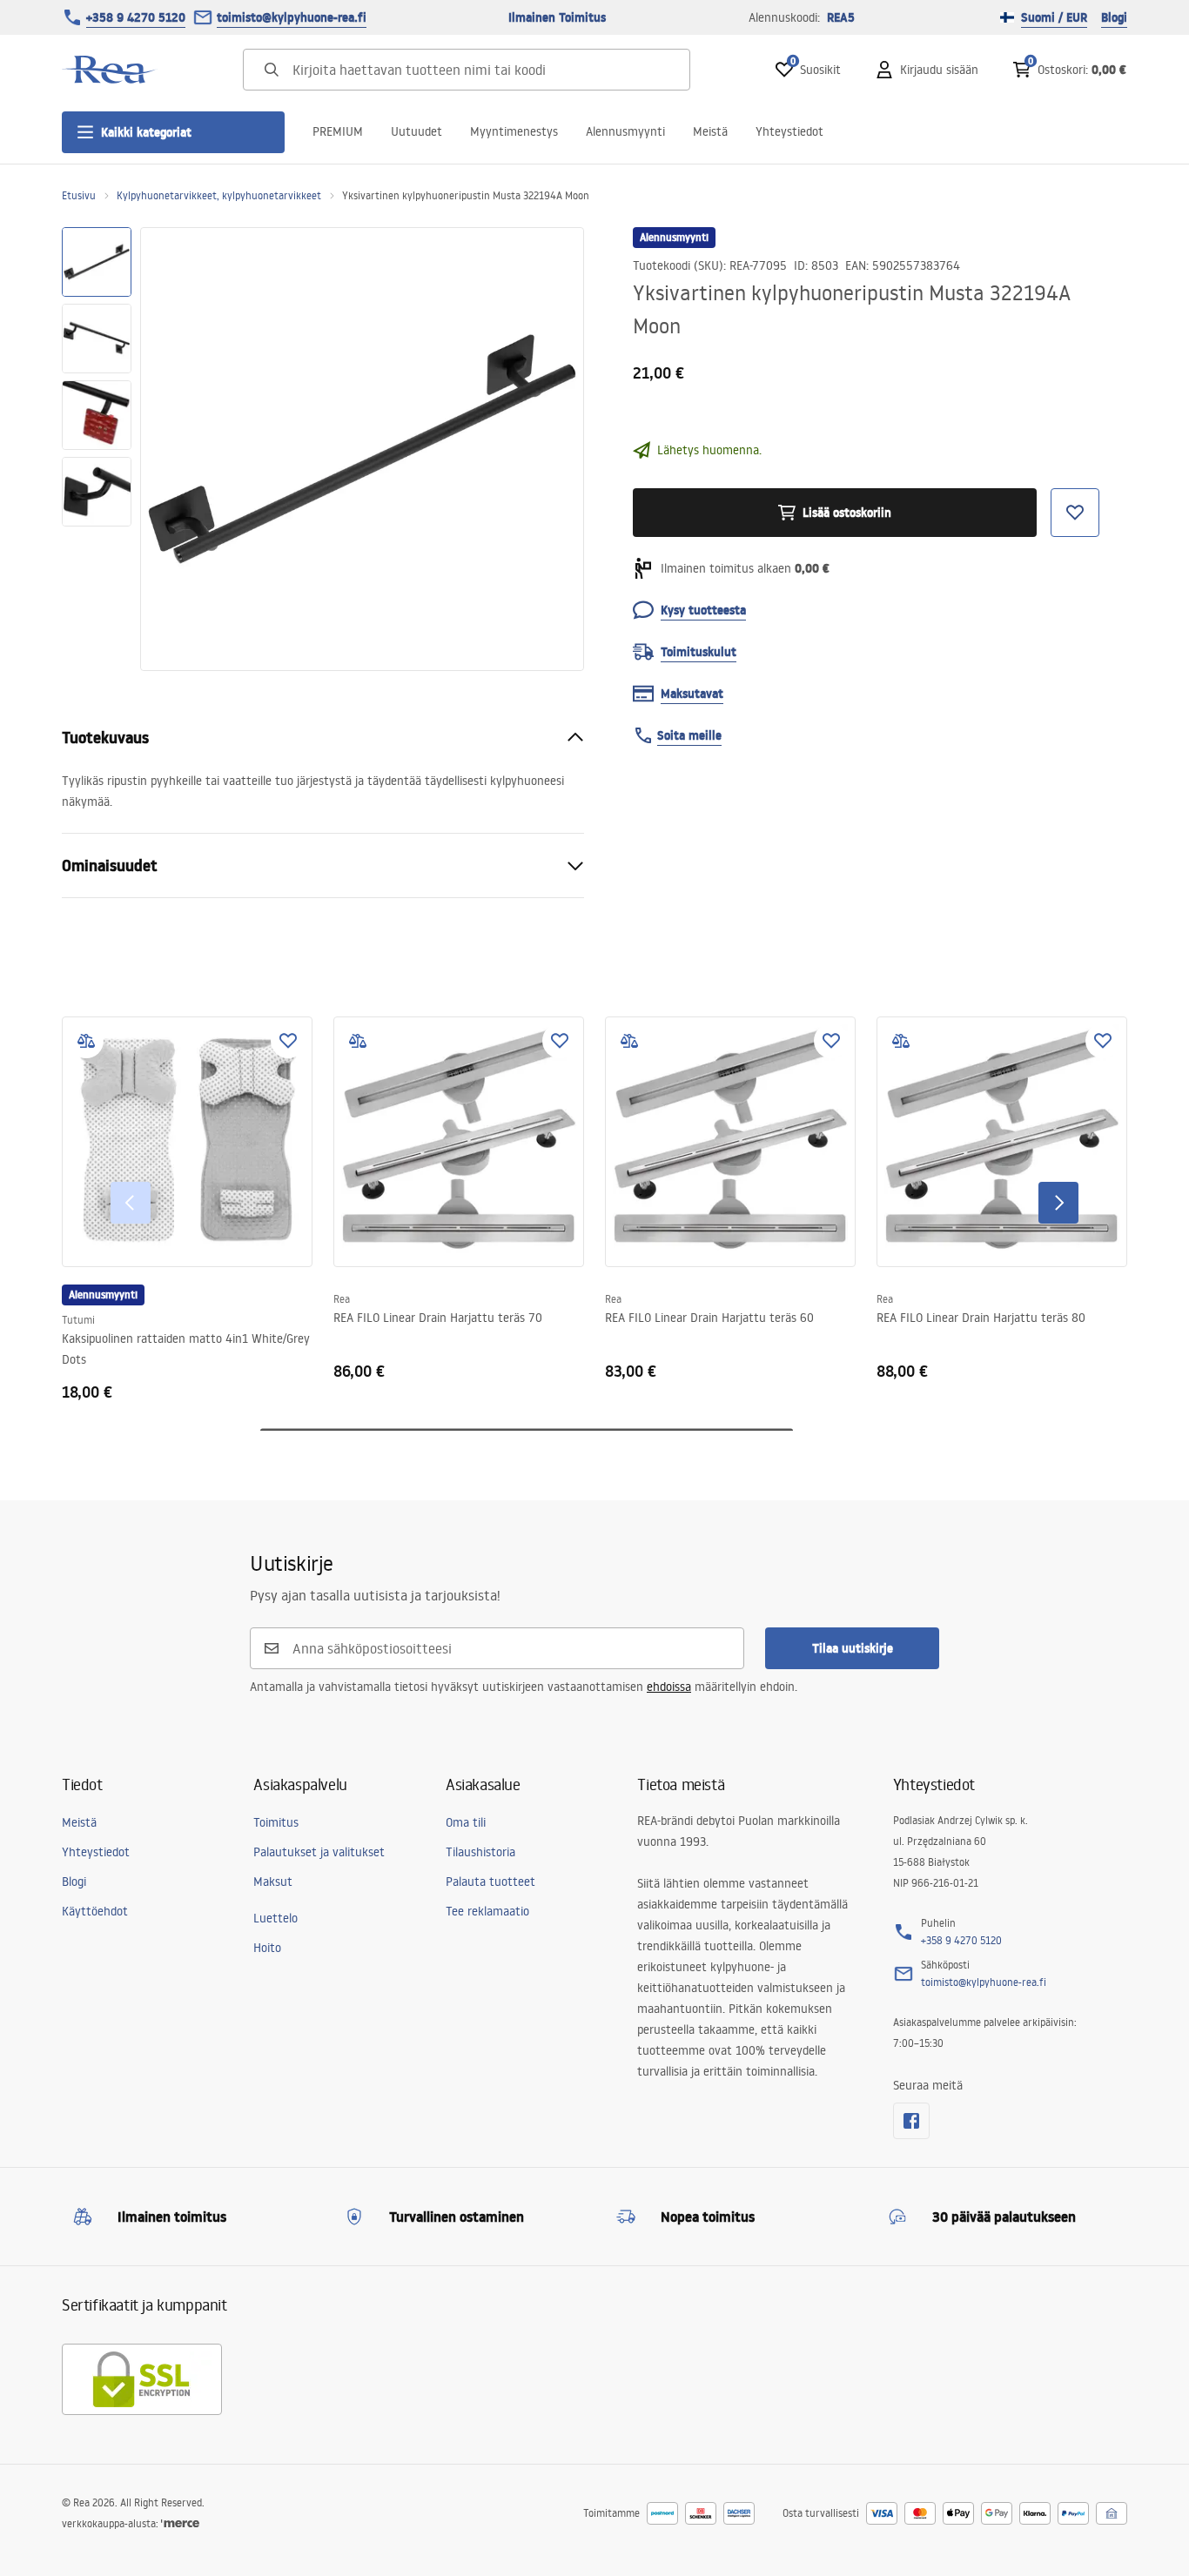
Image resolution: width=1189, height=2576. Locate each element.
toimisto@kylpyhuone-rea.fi (292, 17)
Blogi (1114, 17)
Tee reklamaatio (487, 1911)
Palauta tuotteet (490, 1882)
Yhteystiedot (789, 131)
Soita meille (689, 735)
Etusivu (79, 195)
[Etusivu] (110, 70)
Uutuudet (416, 131)
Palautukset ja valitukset (319, 1852)
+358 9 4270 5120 (136, 17)
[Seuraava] (1058, 1203)
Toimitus (276, 1822)
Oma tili (466, 1822)
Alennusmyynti (625, 131)
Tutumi (78, 1320)
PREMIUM (338, 131)
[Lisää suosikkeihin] (288, 1041)
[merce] (180, 2523)
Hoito (267, 1948)
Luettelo (275, 1918)
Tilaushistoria (480, 1852)
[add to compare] (86, 1041)
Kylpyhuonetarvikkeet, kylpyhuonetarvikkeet (219, 195)
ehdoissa (669, 1687)
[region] (97, 449)
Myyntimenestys (514, 131)
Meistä (710, 131)
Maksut (273, 1882)
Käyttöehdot (95, 1911)
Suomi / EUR (1054, 17)
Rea (342, 1299)
